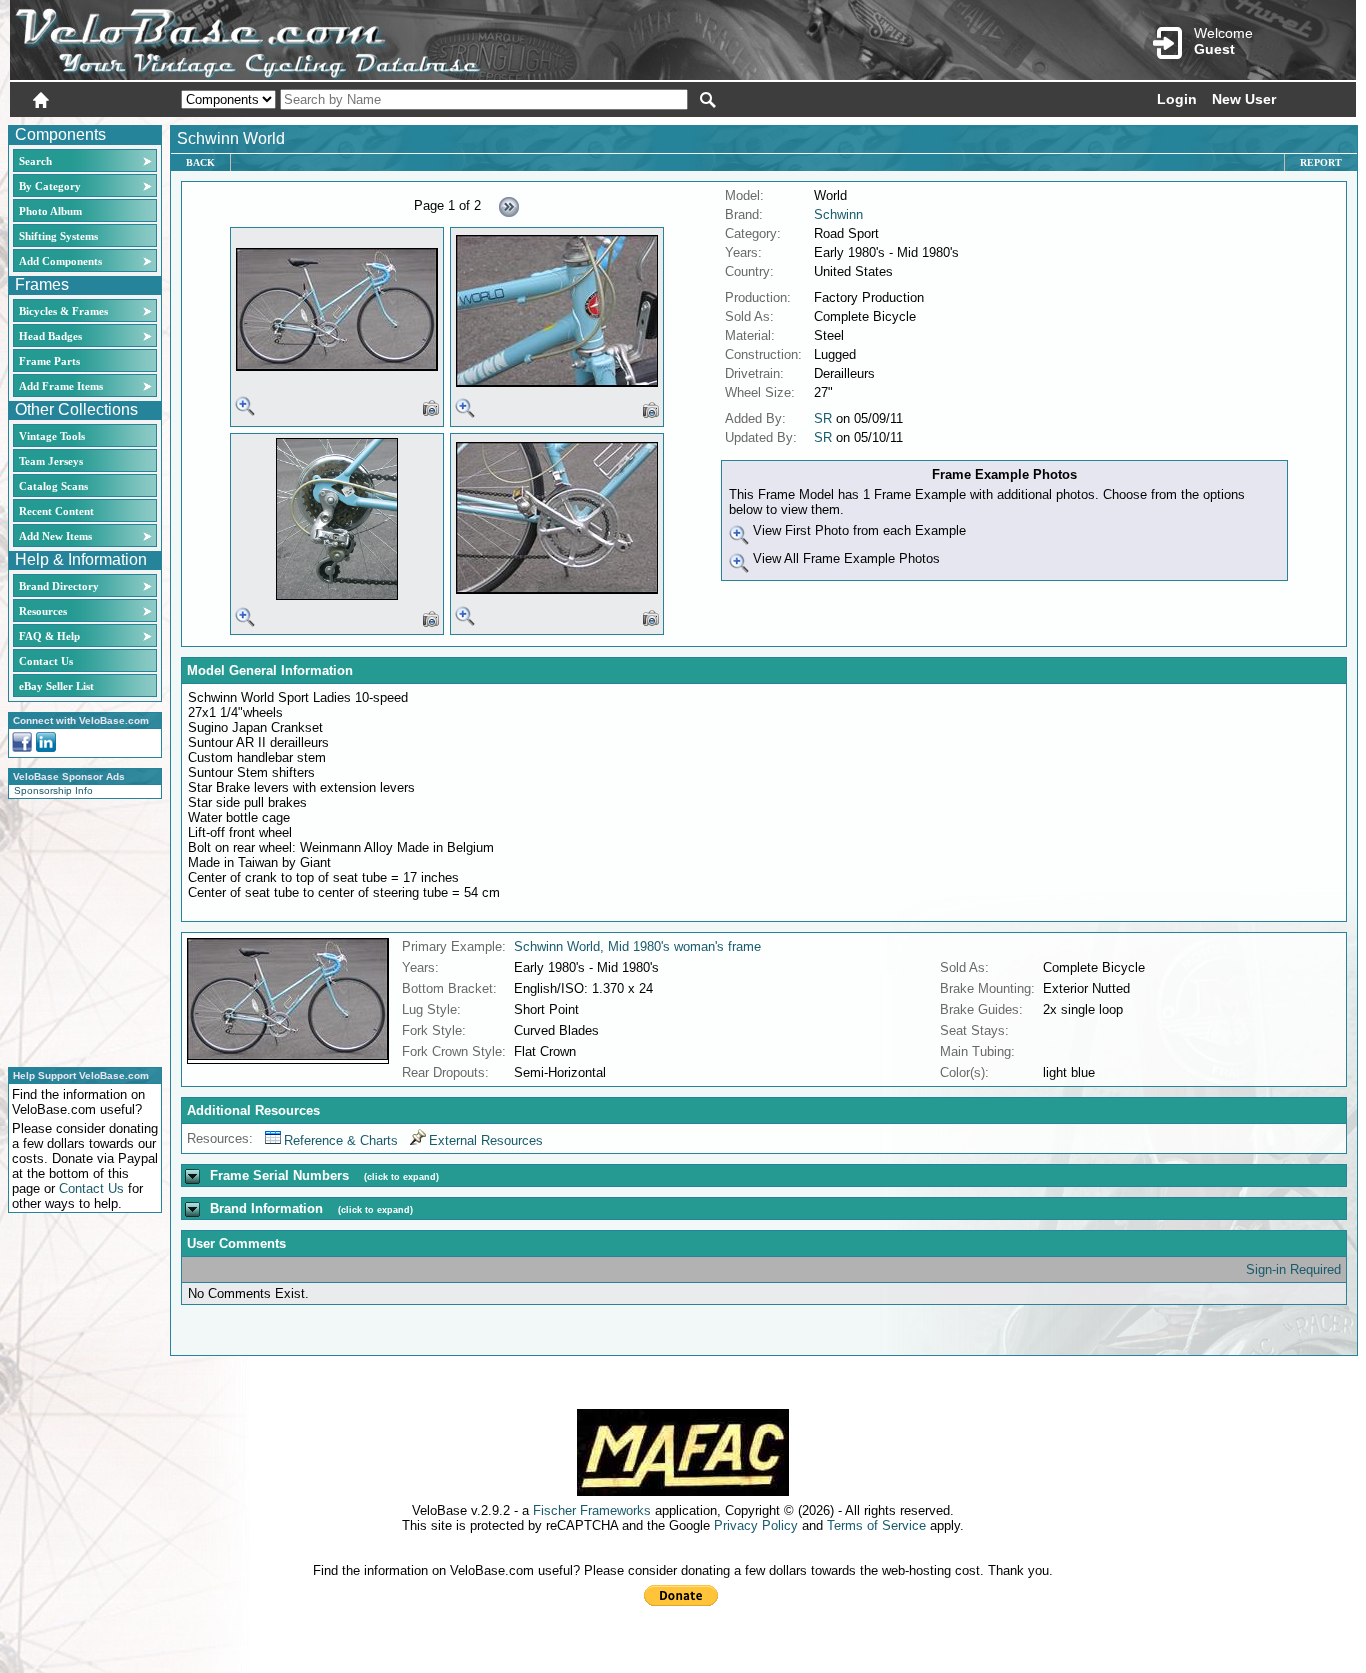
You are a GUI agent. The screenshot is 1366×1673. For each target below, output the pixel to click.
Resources (43, 611)
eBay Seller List (56, 686)
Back (200, 162)
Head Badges (50, 336)
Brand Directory (59, 586)
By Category (50, 186)
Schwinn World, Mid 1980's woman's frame (637, 946)
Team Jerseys (51, 461)
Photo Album (50, 211)
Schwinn (838, 214)
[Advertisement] (79, 930)
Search (35, 161)
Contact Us (46, 661)
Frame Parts (49, 361)
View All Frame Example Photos (844, 558)
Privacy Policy (756, 1525)
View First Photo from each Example (857, 530)
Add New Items (55, 536)
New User (1244, 99)
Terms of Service (876, 1525)
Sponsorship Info (53, 790)
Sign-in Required (1293, 1269)
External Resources (486, 1140)
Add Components (60, 261)
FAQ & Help (49, 636)
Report (1321, 162)
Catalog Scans (53, 486)
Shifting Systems (58, 236)
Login (1177, 99)
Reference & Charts (341, 1140)
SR (823, 418)
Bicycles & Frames (65, 311)
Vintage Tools (52, 436)
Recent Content (56, 511)
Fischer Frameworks (592, 1510)
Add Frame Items (61, 386)
